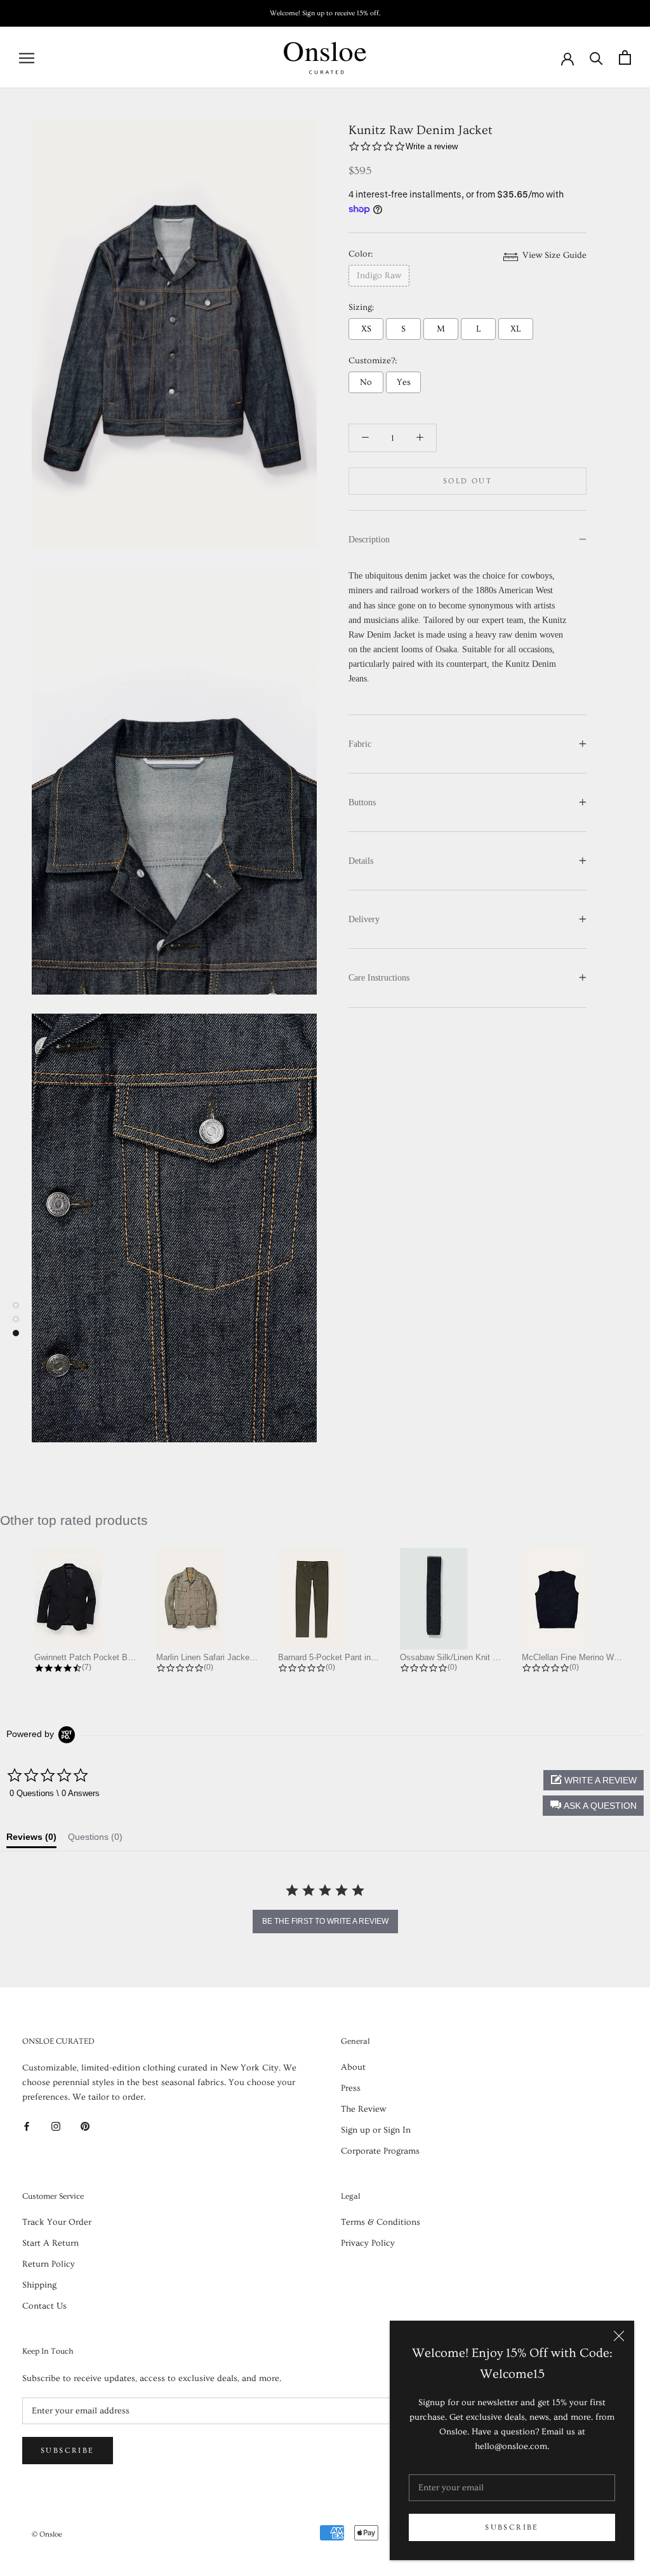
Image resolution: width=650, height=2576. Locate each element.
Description (369, 540)
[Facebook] (27, 2125)
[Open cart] (625, 57)
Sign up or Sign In (376, 2130)
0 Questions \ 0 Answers (55, 1793)
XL (516, 329)
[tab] (31, 1840)
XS (366, 329)
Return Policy (49, 2264)
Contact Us (44, 2306)
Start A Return (50, 2243)
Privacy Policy (368, 2243)
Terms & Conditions (381, 2222)
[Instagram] (56, 2125)
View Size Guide (553, 255)
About (353, 2067)
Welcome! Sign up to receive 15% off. (325, 13)
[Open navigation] (27, 58)
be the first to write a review (325, 1921)
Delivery (364, 919)
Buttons (362, 802)
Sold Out (468, 481)
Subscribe (512, 2527)
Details (361, 861)
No (366, 382)
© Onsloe (47, 2534)
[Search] (596, 57)
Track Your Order (57, 2222)
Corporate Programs (380, 2151)
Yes (404, 382)
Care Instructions (379, 978)
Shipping (39, 2285)
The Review (363, 2109)
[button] (593, 1806)
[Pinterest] (85, 2125)
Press (351, 2088)
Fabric (360, 744)
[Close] (619, 2336)
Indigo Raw (379, 276)
